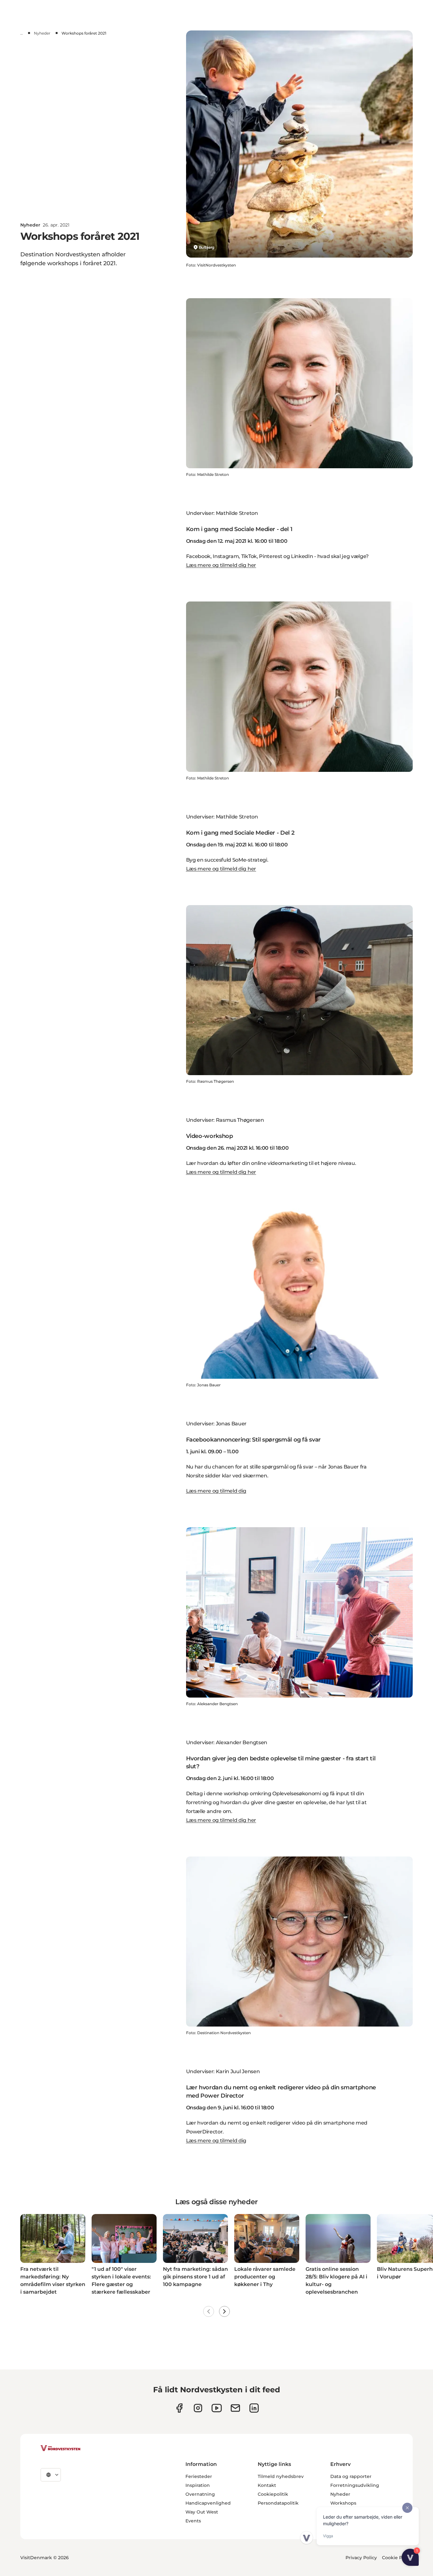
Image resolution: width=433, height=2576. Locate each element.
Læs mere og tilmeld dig (216, 1491)
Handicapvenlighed (208, 2503)
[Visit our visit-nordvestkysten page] (254, 2408)
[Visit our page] (179, 2408)
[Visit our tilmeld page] (235, 2408)
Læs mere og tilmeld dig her (221, 565)
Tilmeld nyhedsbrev (281, 2476)
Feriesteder (199, 2476)
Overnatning (200, 2494)
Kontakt (267, 2485)
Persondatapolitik (278, 2503)
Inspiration (198, 2485)
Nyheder (42, 33)
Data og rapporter (351, 2476)
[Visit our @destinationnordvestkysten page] (217, 2408)
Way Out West (202, 2512)
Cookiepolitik (273, 2494)
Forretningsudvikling (355, 2485)
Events (193, 2521)
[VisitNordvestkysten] (61, 2448)
